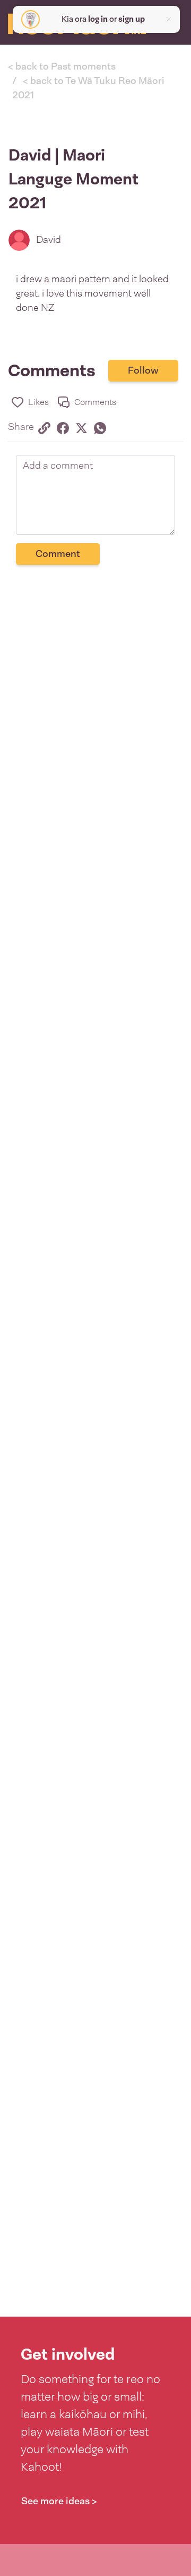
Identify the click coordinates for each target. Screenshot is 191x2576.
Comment (58, 554)
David (49, 240)
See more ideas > (59, 2501)
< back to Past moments (62, 66)
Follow (143, 370)
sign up (132, 19)
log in (98, 19)
